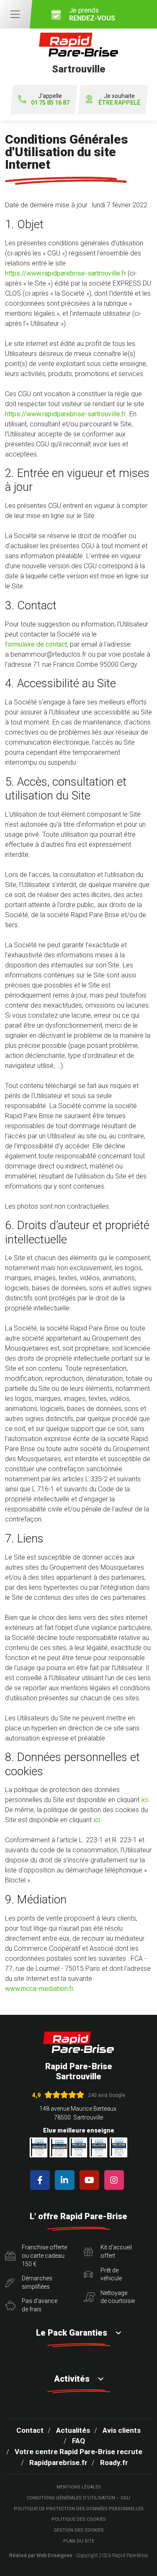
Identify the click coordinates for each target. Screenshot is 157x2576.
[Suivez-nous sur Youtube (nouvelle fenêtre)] (91, 2180)
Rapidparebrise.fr (58, 2463)
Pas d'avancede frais (40, 2305)
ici (144, 1800)
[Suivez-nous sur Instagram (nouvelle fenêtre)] (116, 2180)
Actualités (73, 2430)
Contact (30, 2430)
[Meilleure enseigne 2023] (118, 2147)
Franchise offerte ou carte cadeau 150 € (44, 2255)
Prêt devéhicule (111, 2274)
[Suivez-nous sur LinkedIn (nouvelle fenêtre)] (66, 2180)
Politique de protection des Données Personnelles (79, 2509)
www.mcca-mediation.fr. (40, 1989)
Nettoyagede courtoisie (118, 2297)
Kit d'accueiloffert (116, 2251)
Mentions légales (79, 2487)
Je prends (92, 14)
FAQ (78, 2441)
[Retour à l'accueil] (79, 2042)
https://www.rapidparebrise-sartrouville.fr (66, 273)
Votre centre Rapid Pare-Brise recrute (78, 2452)
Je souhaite (119, 99)
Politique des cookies (79, 2519)
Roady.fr (114, 2463)
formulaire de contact (36, 644)
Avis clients (122, 2430)
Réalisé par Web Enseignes (41, 2555)
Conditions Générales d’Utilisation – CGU (78, 2498)
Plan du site (79, 2541)
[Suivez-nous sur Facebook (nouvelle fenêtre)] (42, 2180)
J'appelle (50, 99)
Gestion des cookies (79, 2530)
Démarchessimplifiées (37, 2282)
